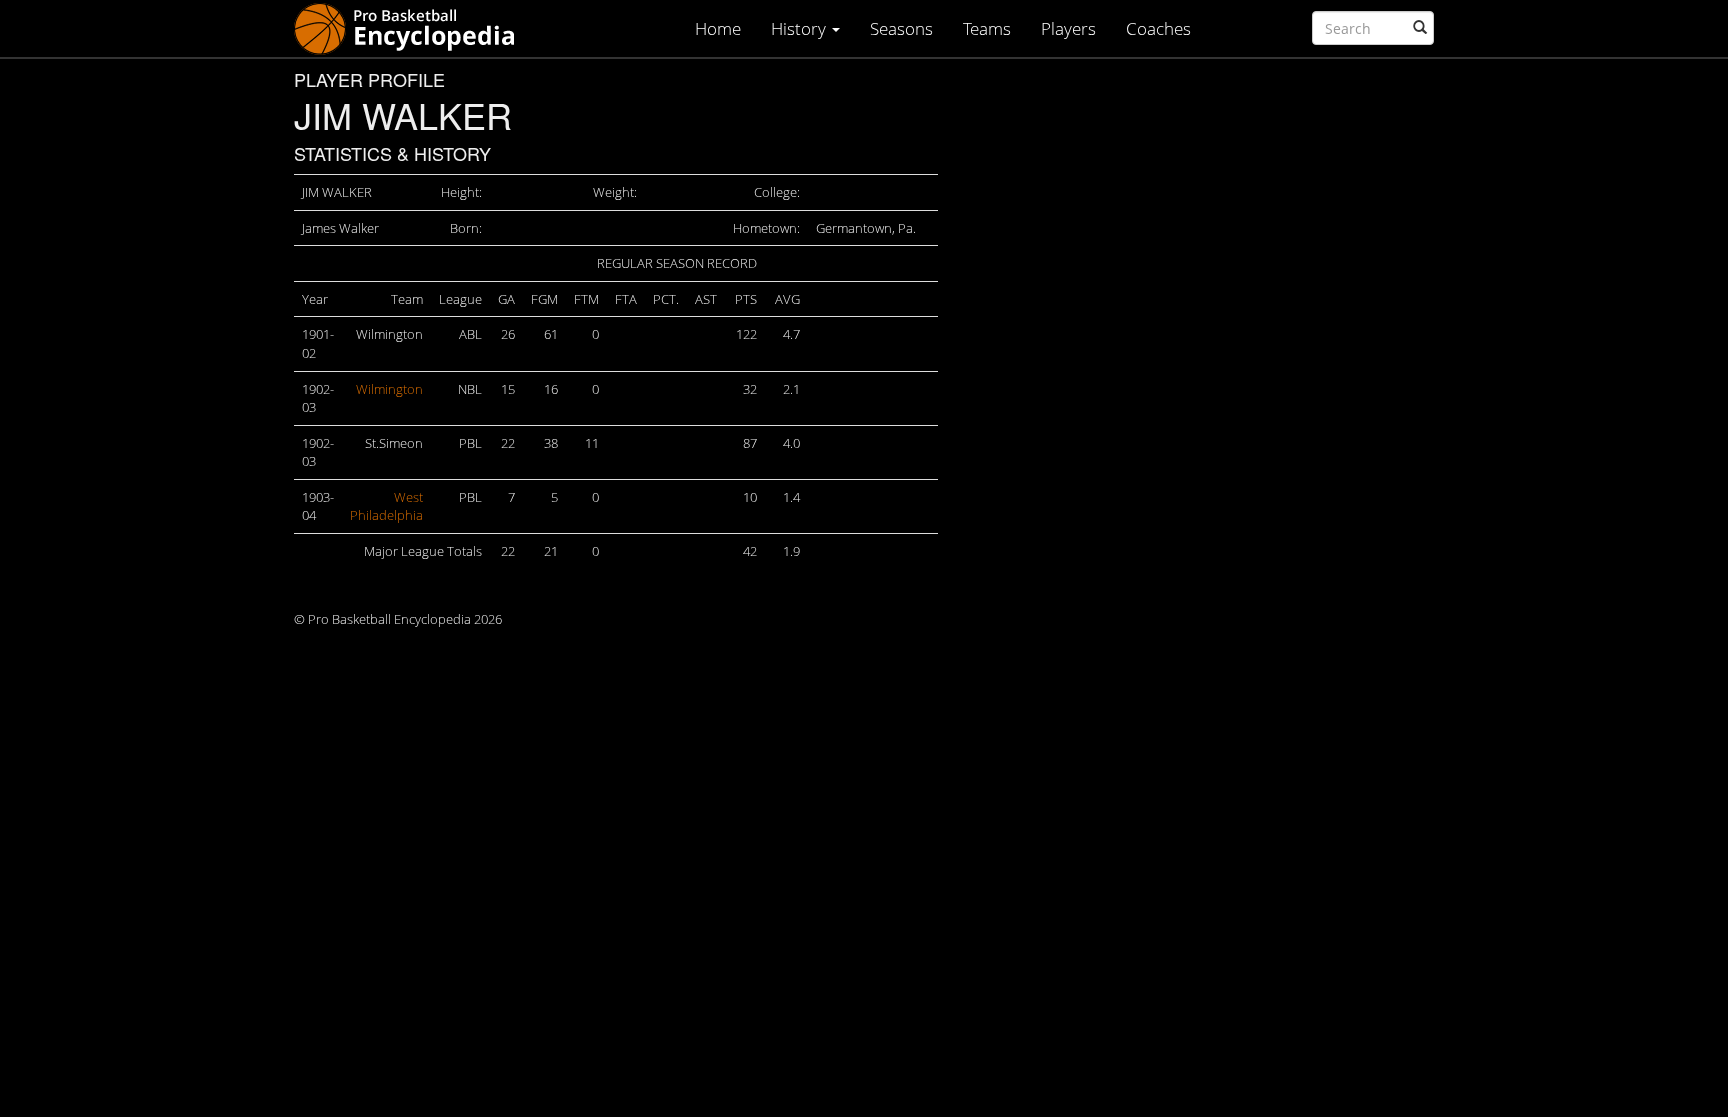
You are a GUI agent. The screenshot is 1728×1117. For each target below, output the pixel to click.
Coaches (1158, 28)
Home (718, 28)
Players (1068, 28)
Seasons (901, 28)
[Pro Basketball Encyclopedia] (412, 27)
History (800, 28)
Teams (987, 28)
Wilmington (389, 389)
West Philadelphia (386, 506)
